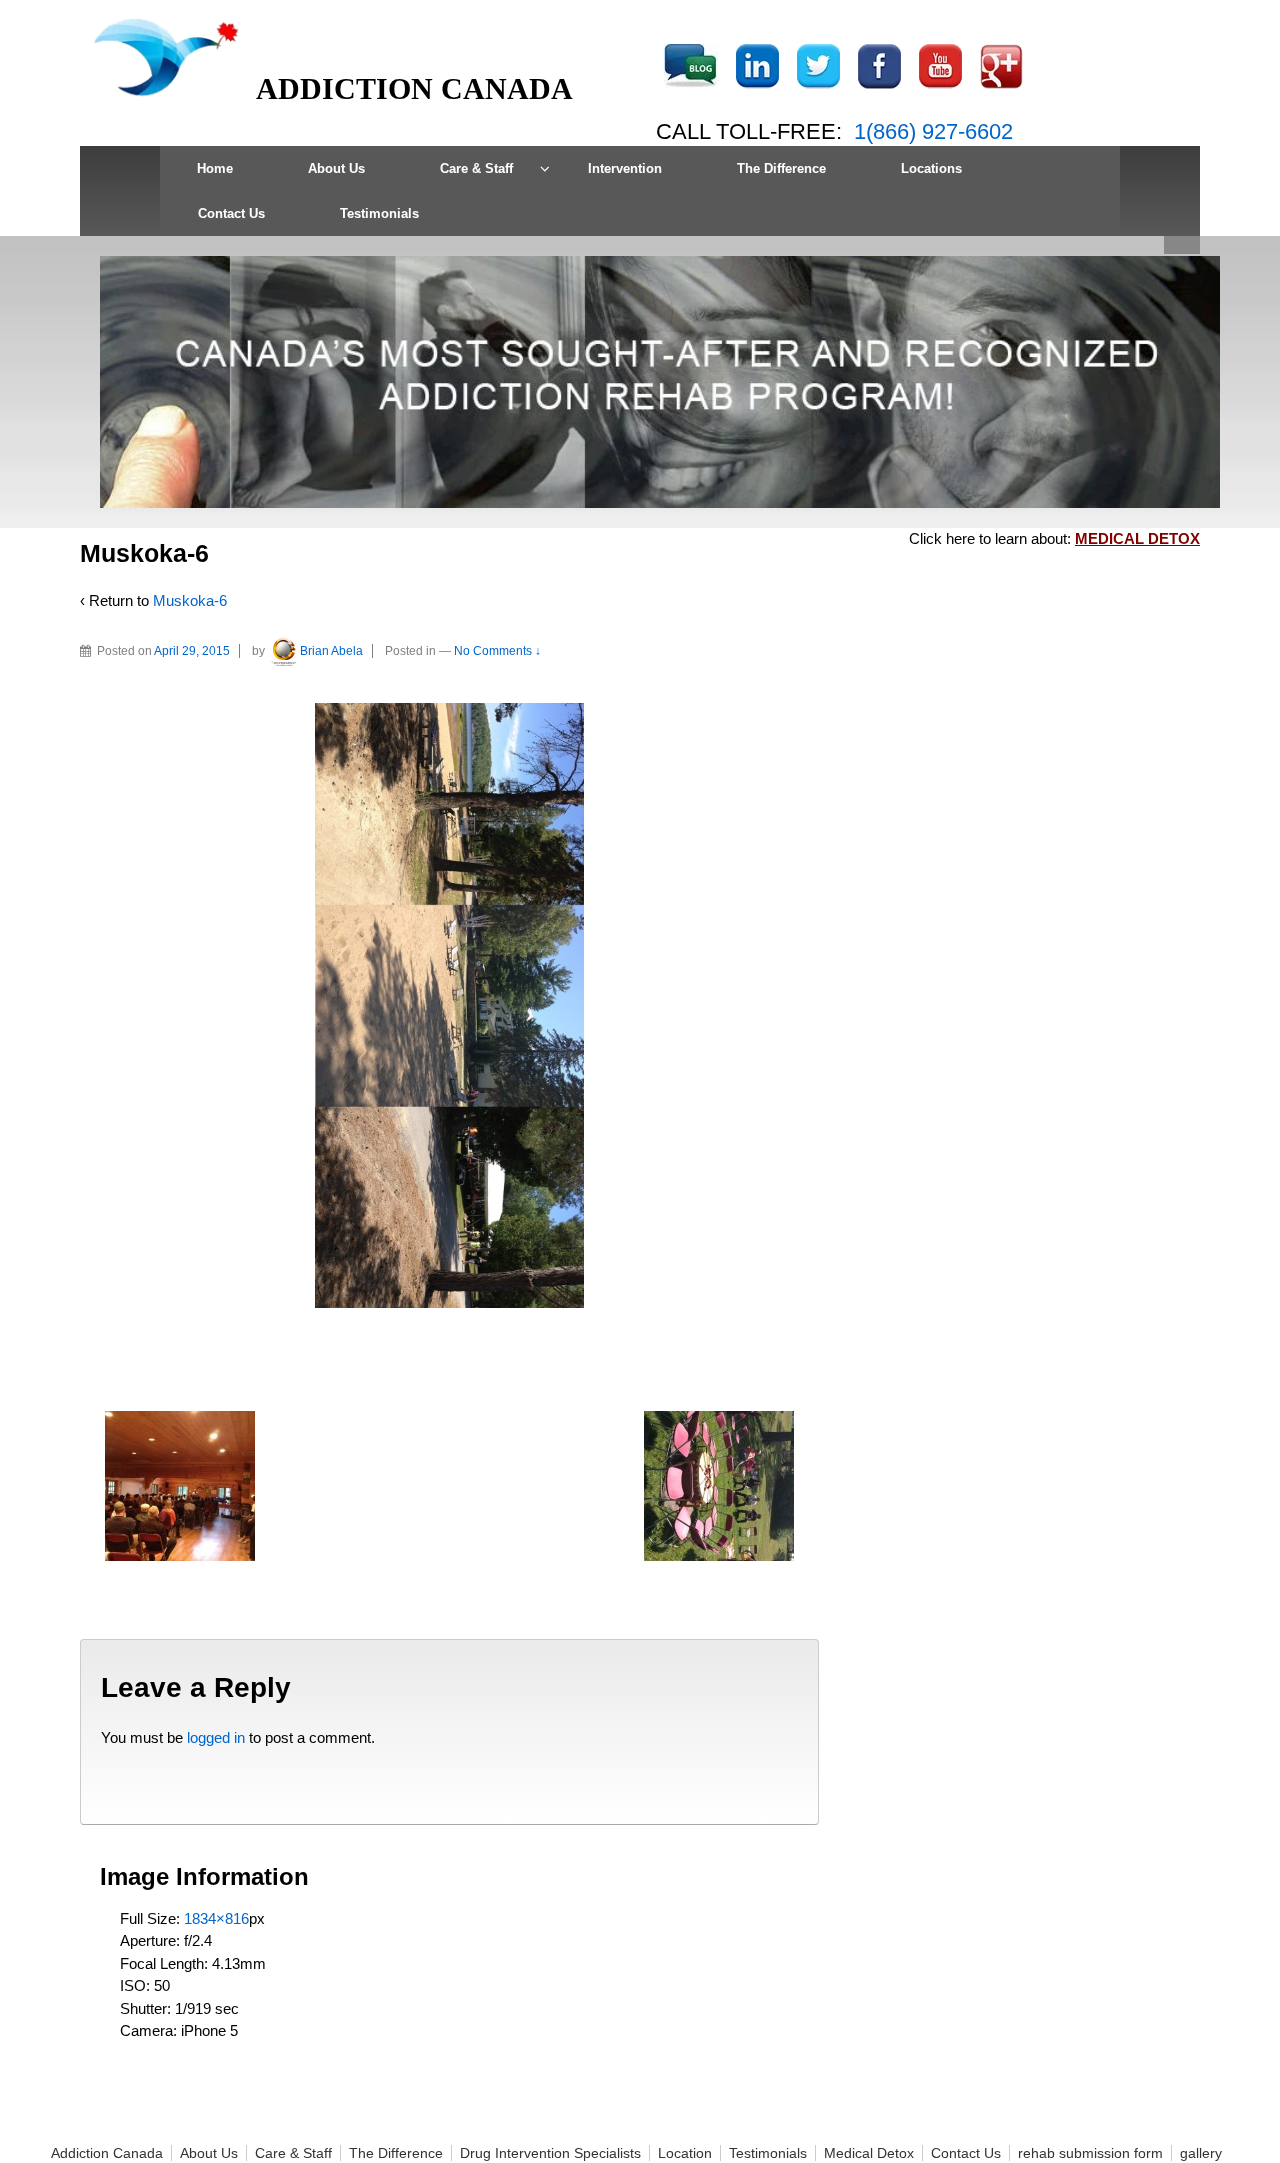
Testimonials (379, 213)
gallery (1201, 2153)
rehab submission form (1090, 2153)
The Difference (781, 168)
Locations (931, 168)
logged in (216, 1737)
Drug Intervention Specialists (550, 2153)
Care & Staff (476, 168)
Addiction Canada (107, 2153)
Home (215, 168)
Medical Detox (869, 2153)
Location (685, 2153)
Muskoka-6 (190, 600)
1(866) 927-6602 (933, 131)
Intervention (625, 168)
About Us (336, 168)
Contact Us (231, 213)
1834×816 (216, 1918)
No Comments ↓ (497, 651)
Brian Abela (331, 651)
